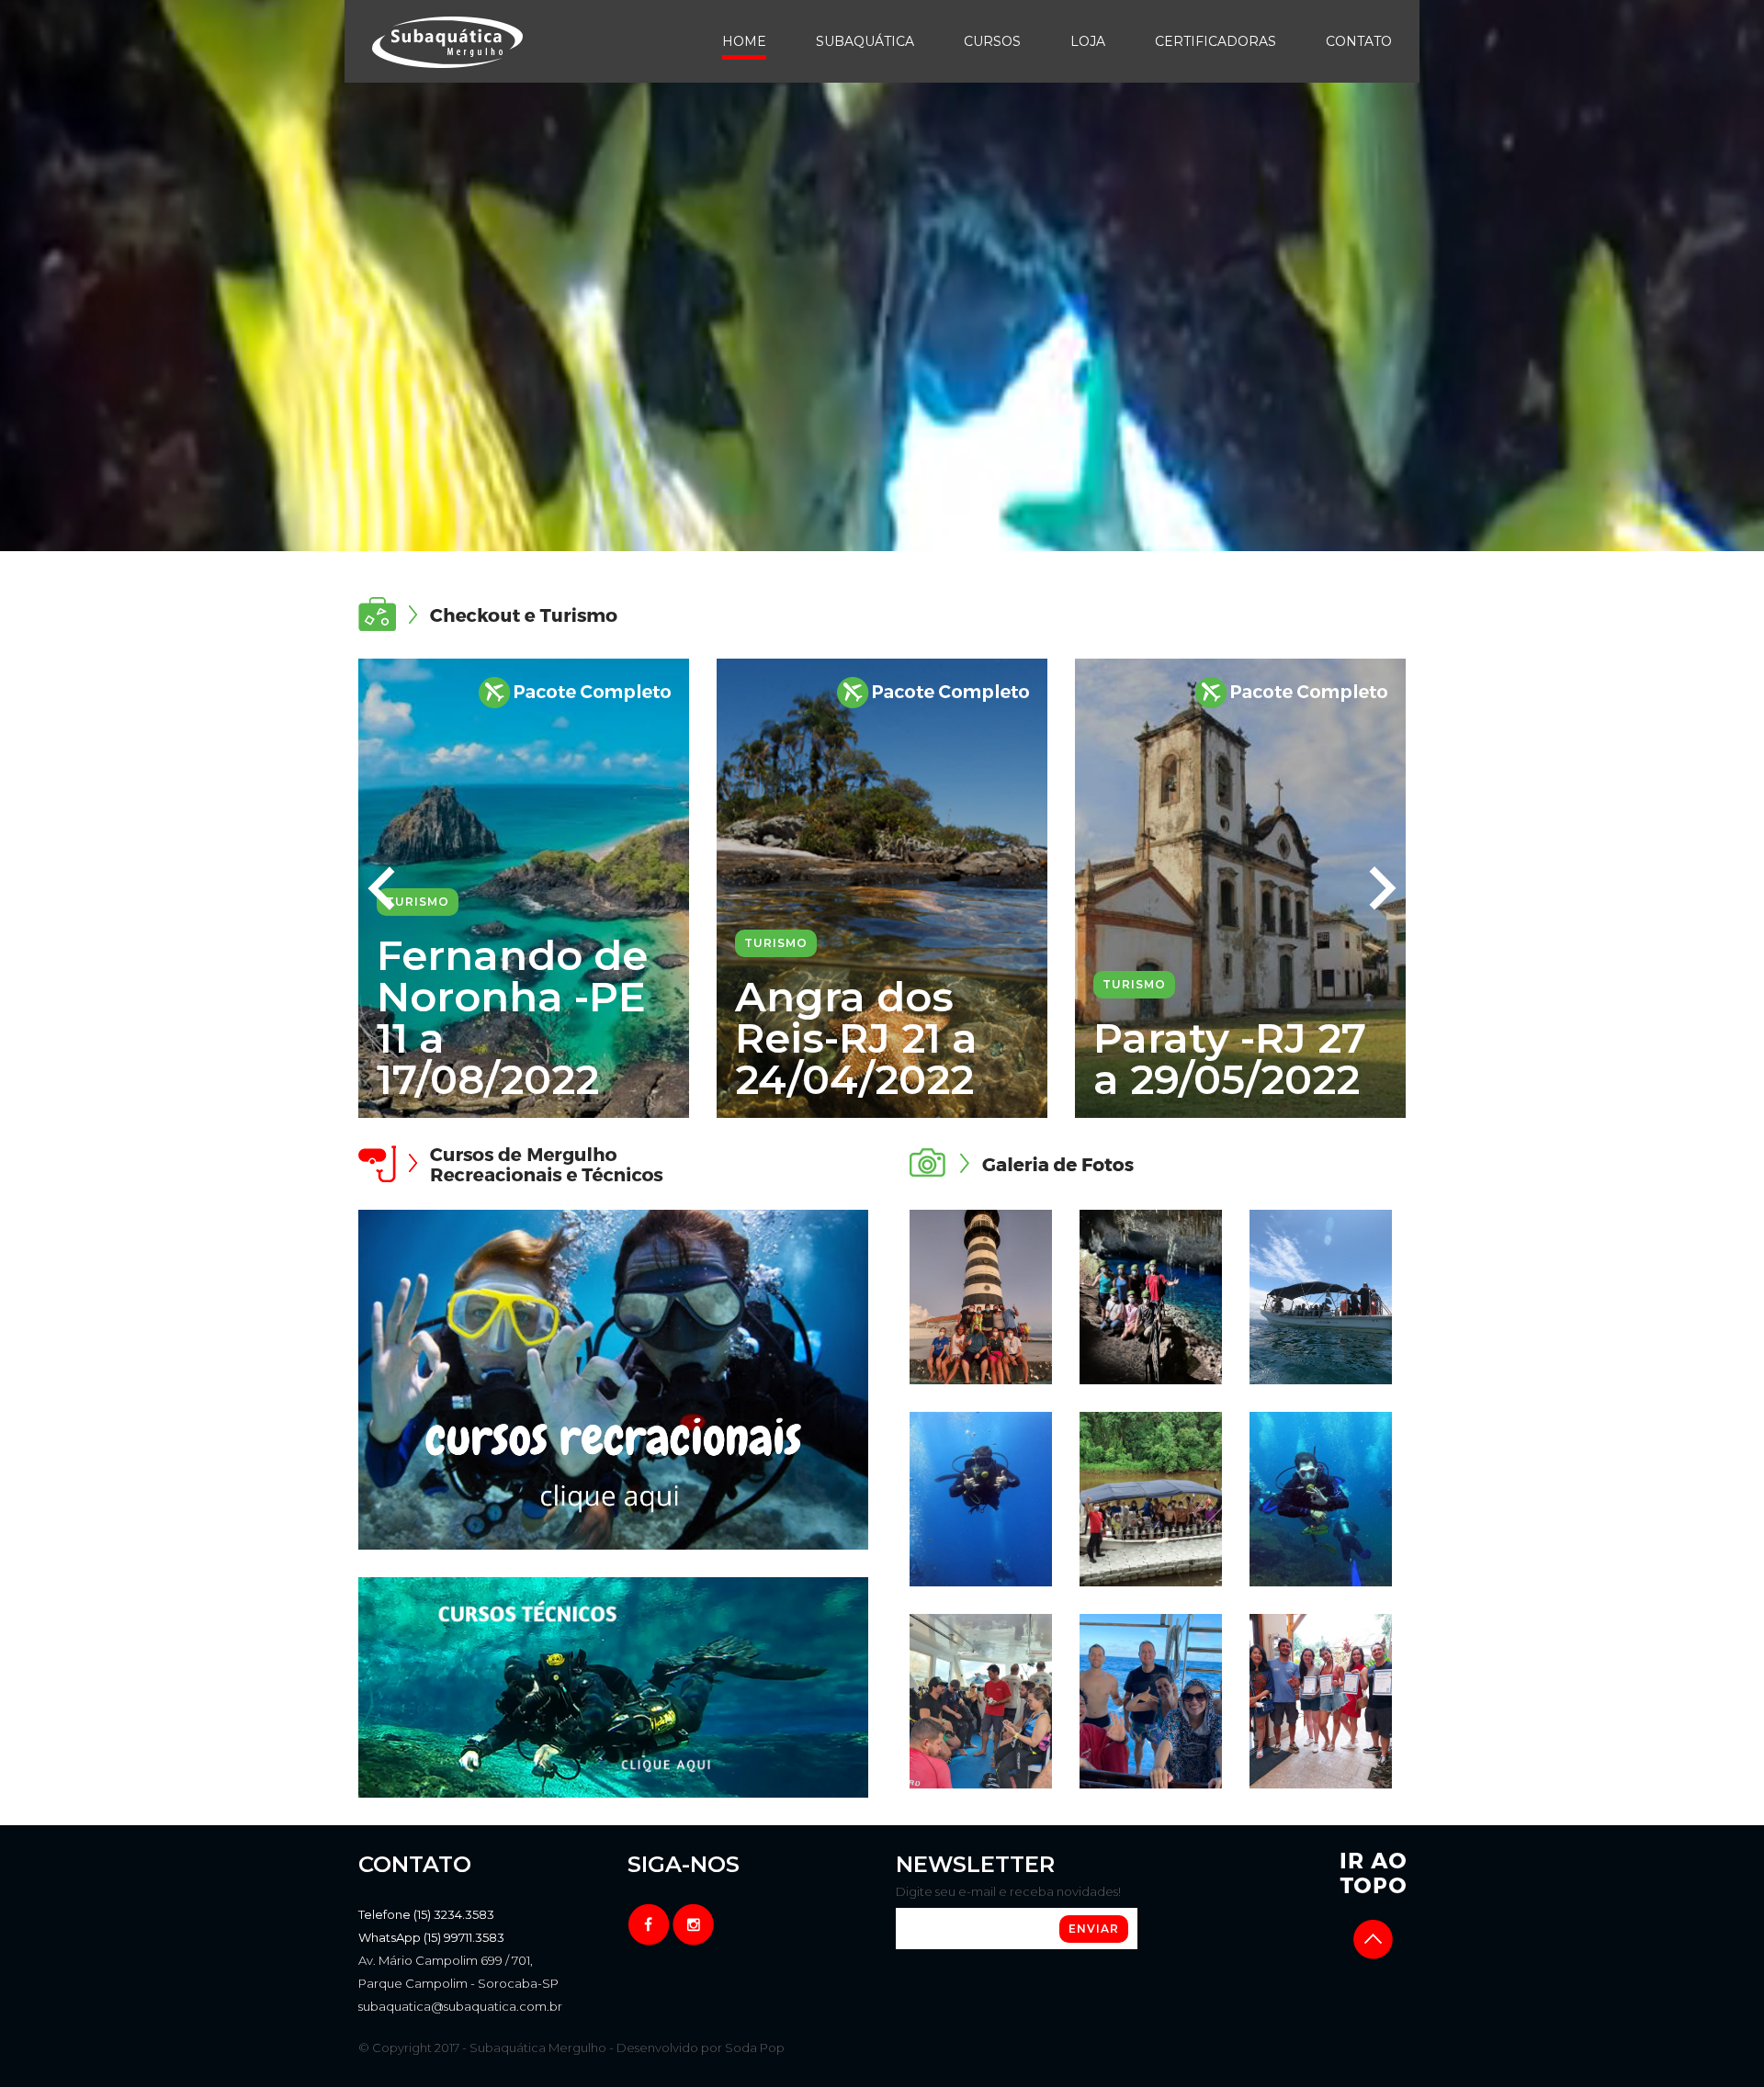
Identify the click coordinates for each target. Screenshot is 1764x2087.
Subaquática (865, 41)
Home (744, 41)
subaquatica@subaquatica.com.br (460, 2006)
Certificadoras (1216, 41)
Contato (1359, 41)
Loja (1088, 41)
